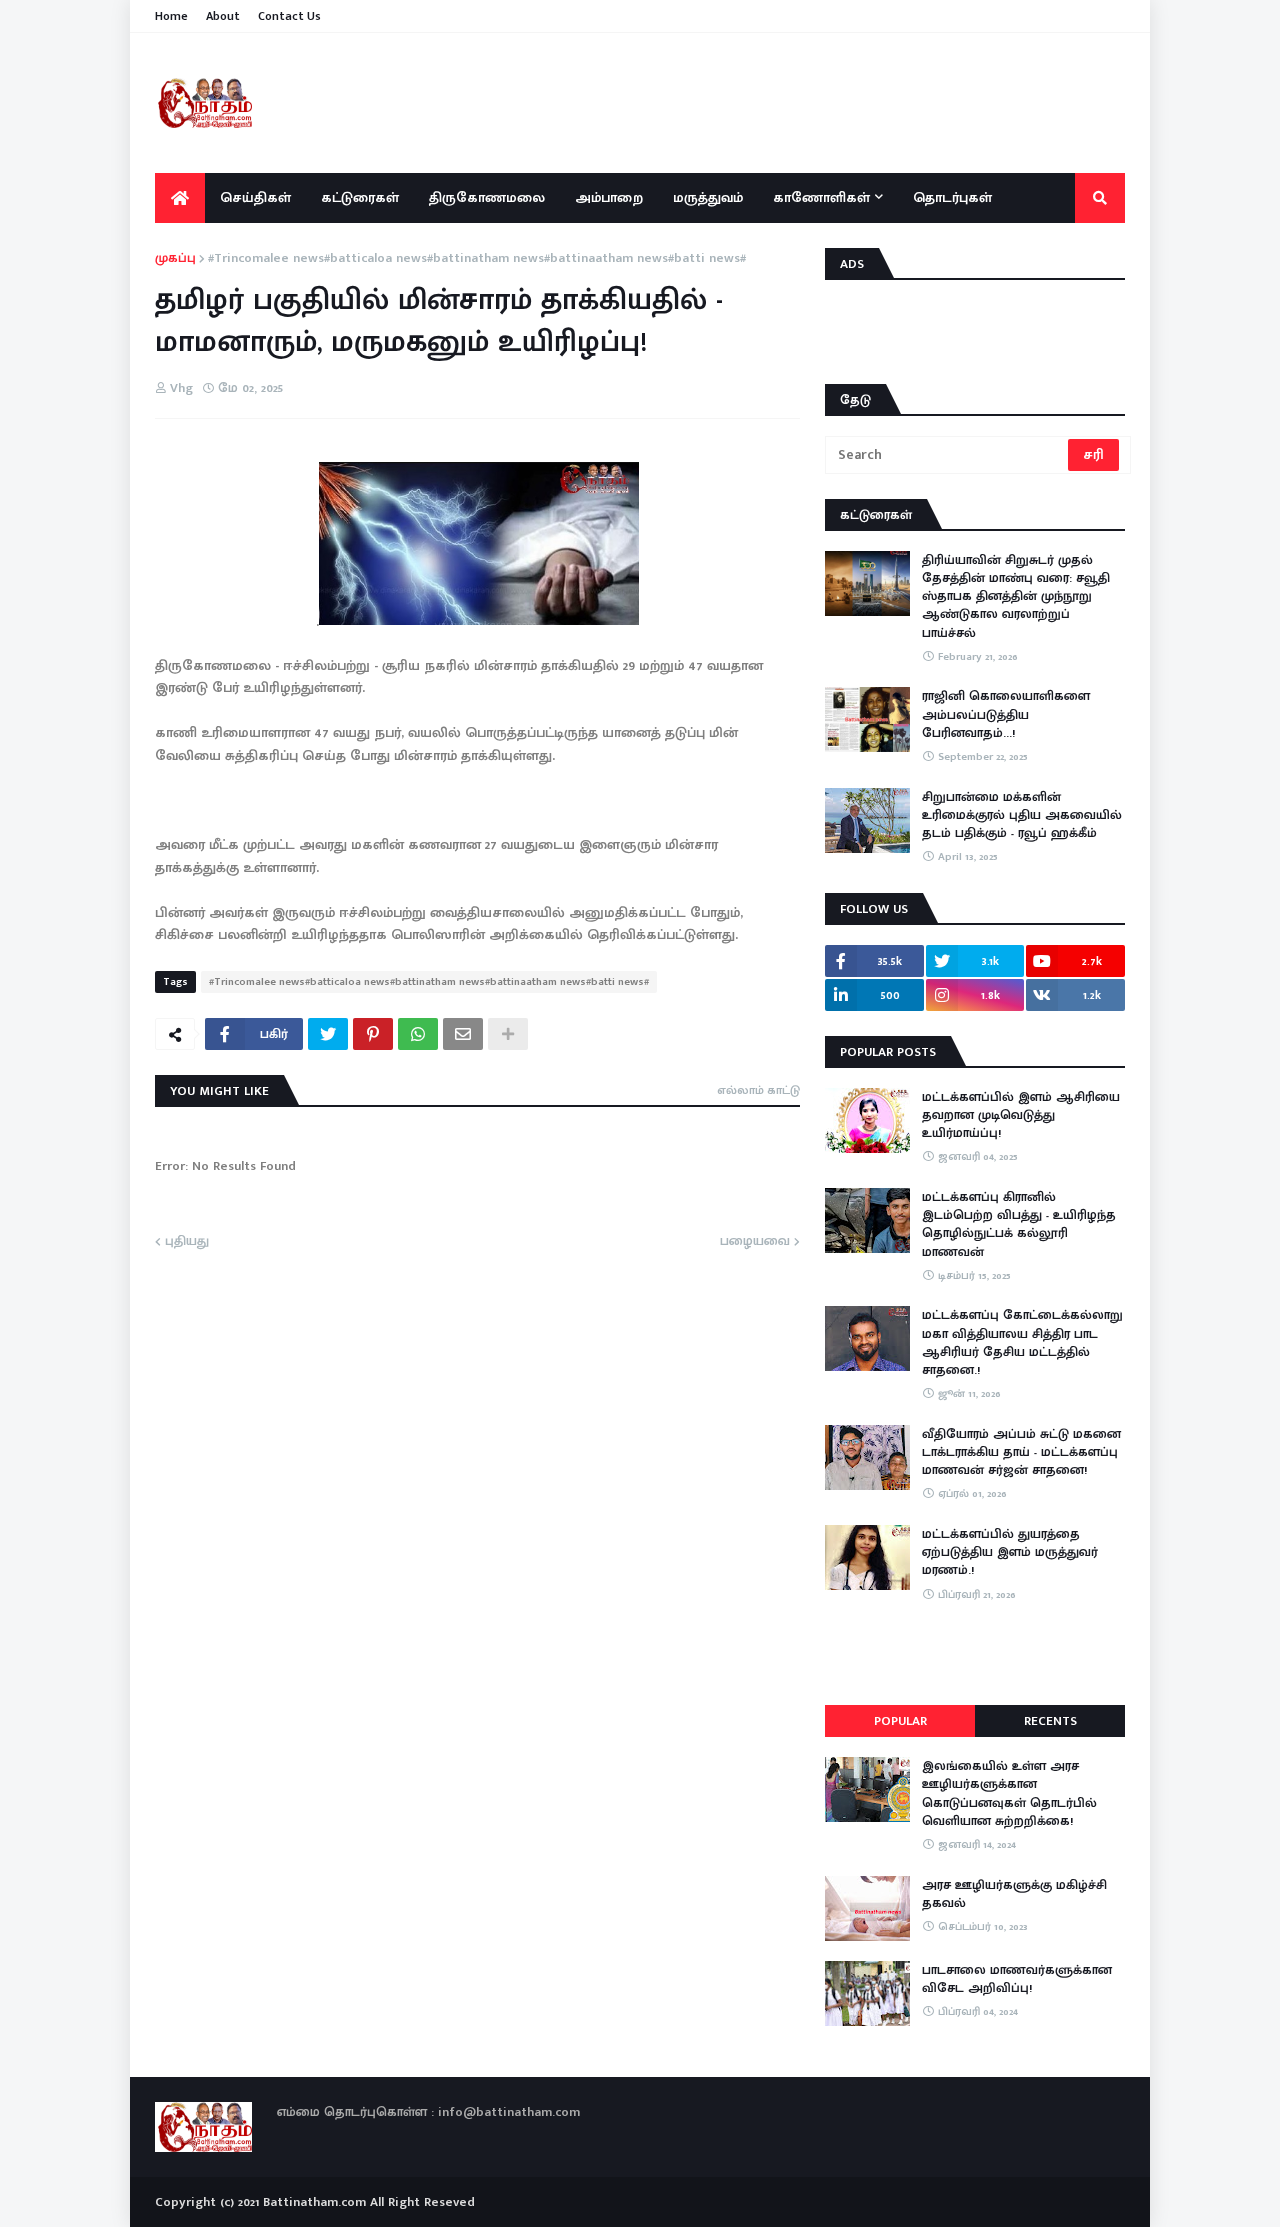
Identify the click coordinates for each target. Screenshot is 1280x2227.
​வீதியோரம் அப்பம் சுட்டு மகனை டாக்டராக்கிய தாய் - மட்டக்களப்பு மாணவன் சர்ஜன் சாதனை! (1021, 1452)
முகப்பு (175, 259)
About (223, 16)
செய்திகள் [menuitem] (255, 197)
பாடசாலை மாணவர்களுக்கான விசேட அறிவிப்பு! (1017, 1979)
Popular (900, 1721)
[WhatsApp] (418, 1034)
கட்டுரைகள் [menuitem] (360, 197)
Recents (1050, 1721)
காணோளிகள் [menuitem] (821, 197)
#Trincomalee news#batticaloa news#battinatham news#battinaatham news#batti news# (477, 259)
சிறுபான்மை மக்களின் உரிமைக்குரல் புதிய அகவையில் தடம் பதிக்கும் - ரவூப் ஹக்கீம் (1022, 815)
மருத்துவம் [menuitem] (708, 197)
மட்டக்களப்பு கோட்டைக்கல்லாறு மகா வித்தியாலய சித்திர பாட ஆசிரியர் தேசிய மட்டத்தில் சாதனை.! (1022, 1342)
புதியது (187, 1242)
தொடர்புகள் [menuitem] (952, 197)
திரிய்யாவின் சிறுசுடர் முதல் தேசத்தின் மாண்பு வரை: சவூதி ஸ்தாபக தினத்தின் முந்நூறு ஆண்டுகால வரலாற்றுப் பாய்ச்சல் (1016, 596)
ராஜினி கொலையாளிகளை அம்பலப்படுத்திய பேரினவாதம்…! (1006, 714)
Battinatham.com (314, 2202)
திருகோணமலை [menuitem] (487, 197)
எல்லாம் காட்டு (758, 1090)
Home (171, 16)
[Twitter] (328, 1034)
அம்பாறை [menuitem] (609, 197)
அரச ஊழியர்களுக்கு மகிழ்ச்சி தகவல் (1014, 1894)
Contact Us (289, 16)
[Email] (463, 1034)
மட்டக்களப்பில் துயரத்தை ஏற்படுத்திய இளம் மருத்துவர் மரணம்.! (1010, 1552)
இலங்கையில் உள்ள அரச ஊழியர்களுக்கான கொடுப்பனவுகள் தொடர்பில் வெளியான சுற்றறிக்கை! (1009, 1793)
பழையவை (755, 1242)
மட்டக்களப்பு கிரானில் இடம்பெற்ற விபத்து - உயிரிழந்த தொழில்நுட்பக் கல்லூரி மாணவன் (1019, 1224)
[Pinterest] (373, 1034)
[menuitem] (180, 198)
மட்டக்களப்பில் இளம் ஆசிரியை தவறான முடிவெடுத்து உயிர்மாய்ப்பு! (1021, 1115)
